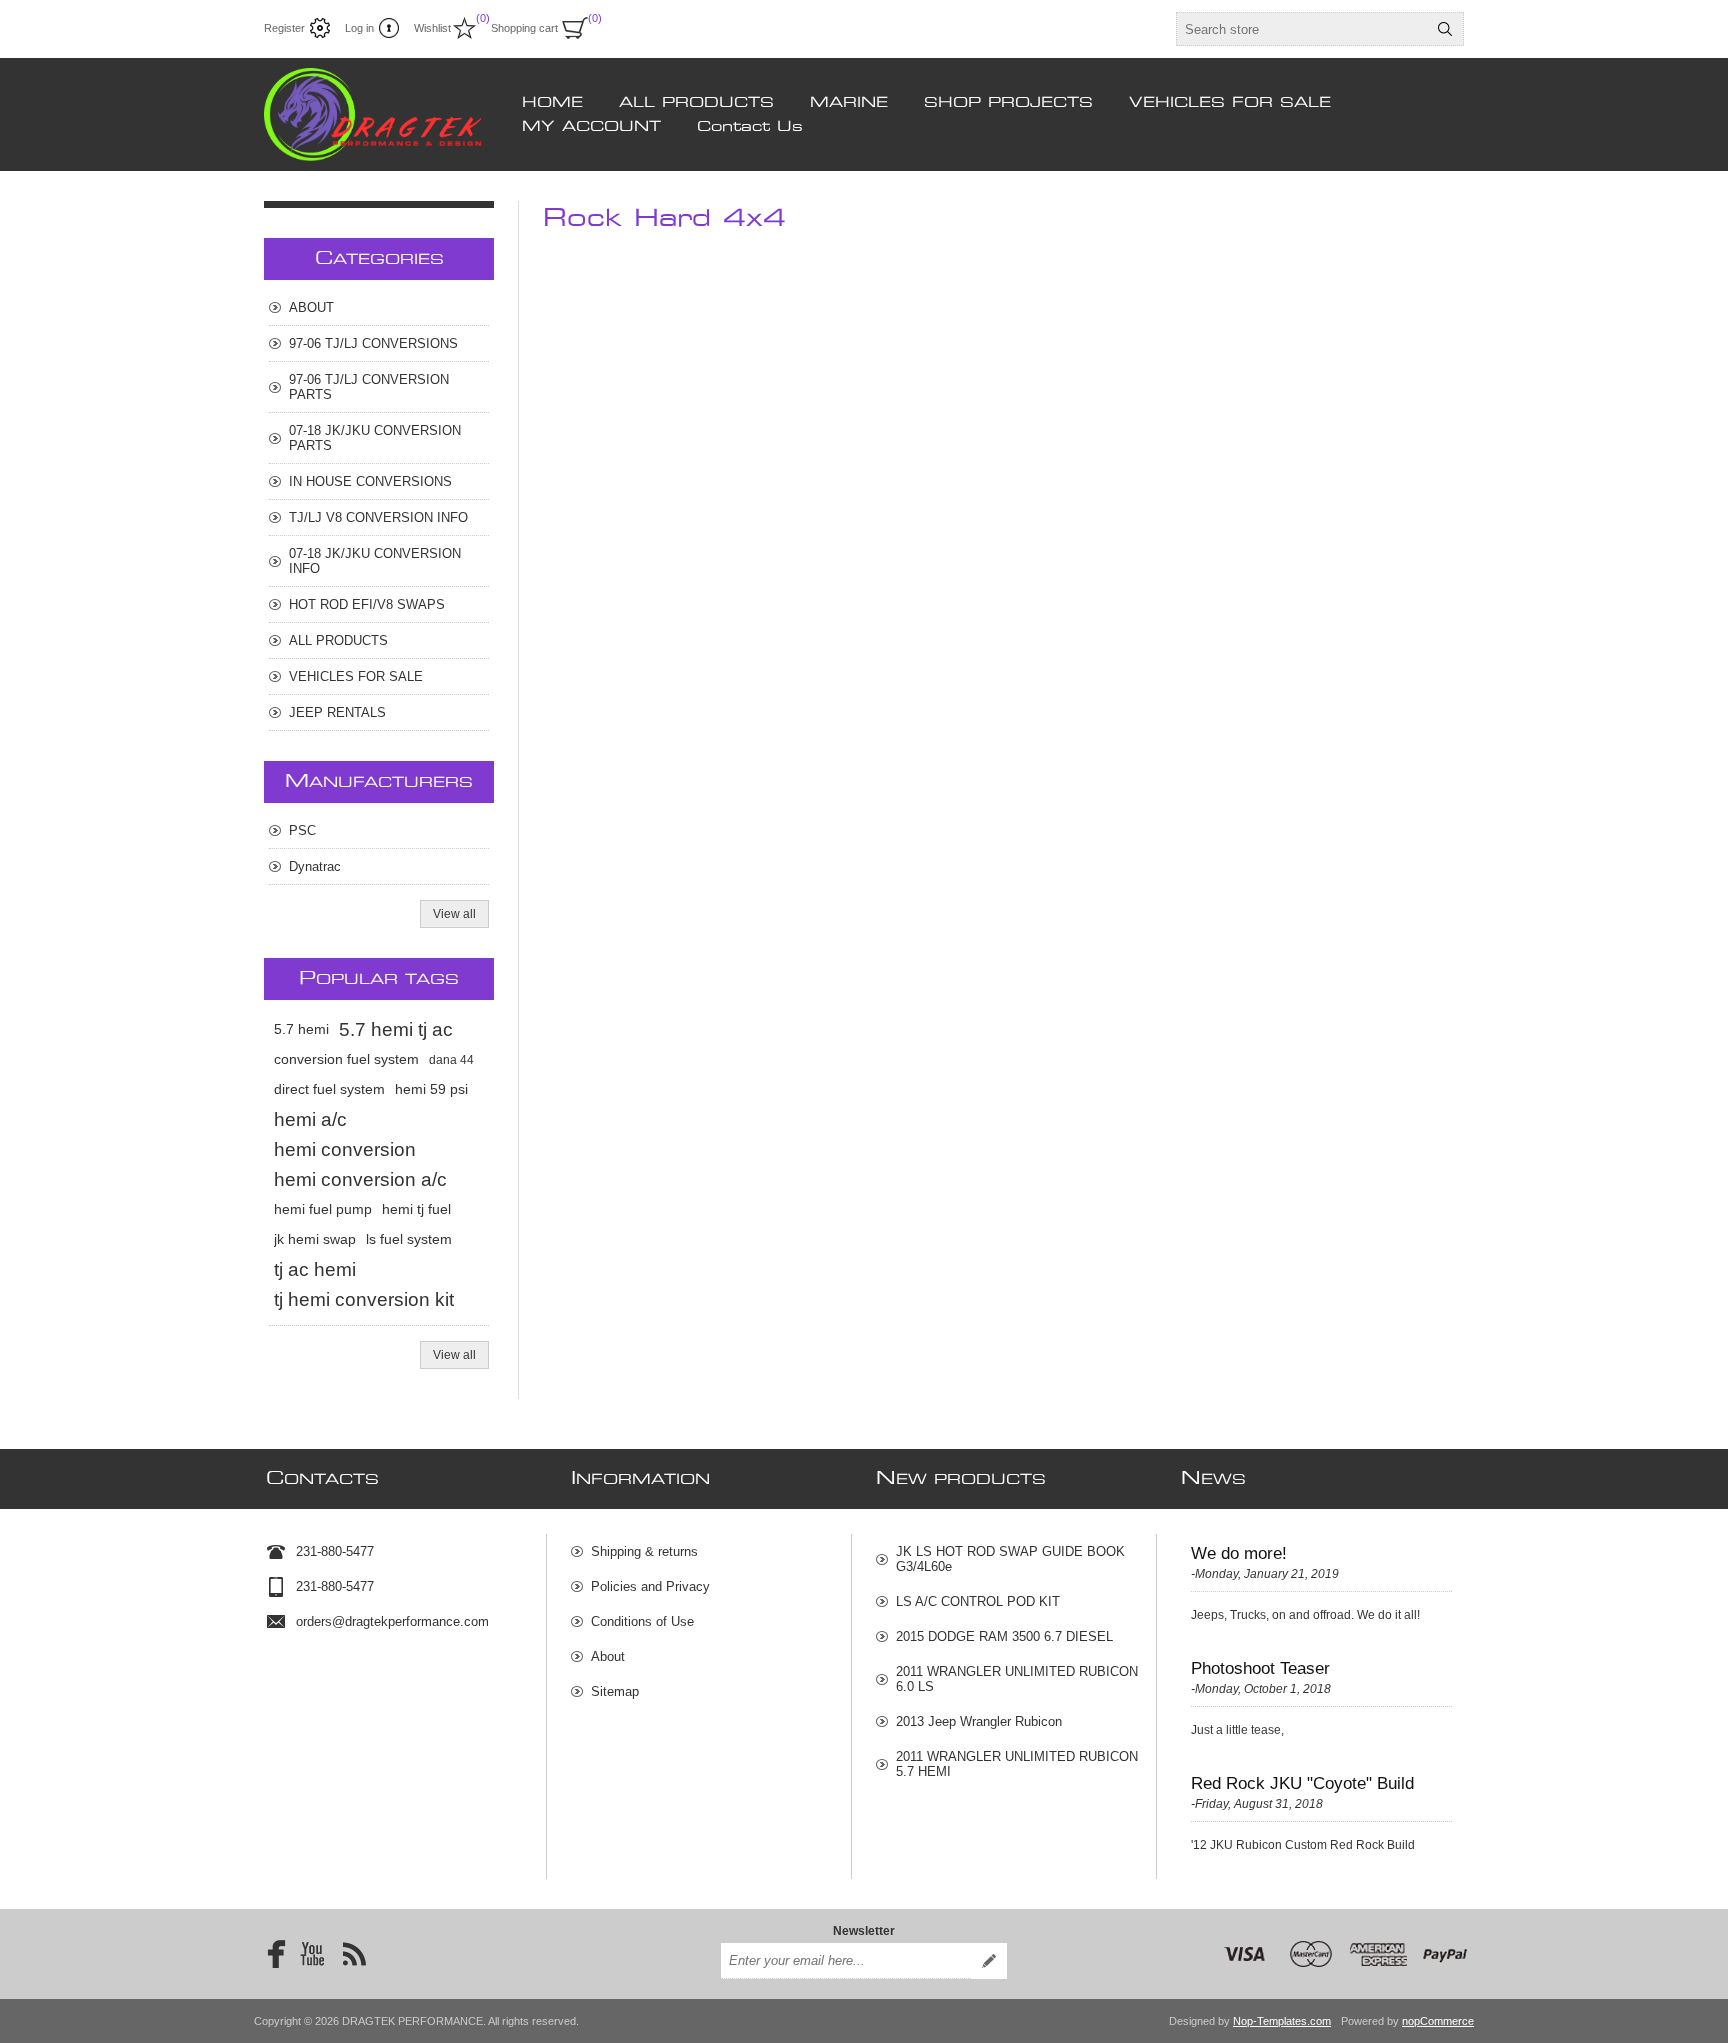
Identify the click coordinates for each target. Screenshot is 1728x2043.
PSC (302, 830)
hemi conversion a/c (360, 1179)
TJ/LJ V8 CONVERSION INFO (378, 517)
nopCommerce (1438, 2021)
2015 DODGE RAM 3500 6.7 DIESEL (1004, 1636)
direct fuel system (329, 1089)
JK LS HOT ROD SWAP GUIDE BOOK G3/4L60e (1010, 1559)
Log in (359, 28)
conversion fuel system (346, 1059)
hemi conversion (345, 1149)
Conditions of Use (642, 1621)
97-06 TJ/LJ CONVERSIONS (373, 343)
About (608, 1656)
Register (284, 28)
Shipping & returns (644, 1551)
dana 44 (451, 1060)
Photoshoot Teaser (1260, 1668)
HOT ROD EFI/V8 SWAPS (367, 604)
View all (454, 914)
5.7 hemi (301, 1029)
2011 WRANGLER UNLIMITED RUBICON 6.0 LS (1017, 1679)
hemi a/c (310, 1119)
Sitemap (615, 1691)
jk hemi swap (315, 1239)
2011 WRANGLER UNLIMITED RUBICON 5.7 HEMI (1017, 1764)
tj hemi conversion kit (364, 1299)
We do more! (1239, 1553)
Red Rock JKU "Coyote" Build (1302, 1783)
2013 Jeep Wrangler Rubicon (979, 1721)
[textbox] (1302, 29)
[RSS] (354, 1954)
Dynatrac (315, 866)
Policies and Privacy (650, 1586)
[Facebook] (270, 1954)
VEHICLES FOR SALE (356, 676)
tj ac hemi (315, 1269)
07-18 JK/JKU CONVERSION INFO (375, 561)
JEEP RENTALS (337, 712)
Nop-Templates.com (1282, 2021)
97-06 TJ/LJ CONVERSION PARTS (369, 387)
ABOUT (311, 307)
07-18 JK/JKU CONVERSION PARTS (375, 438)
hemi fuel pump (323, 1209)
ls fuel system (409, 1239)
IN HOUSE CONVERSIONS (370, 481)
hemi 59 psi (431, 1089)
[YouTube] (312, 1954)
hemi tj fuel (416, 1209)
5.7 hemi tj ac (396, 1029)
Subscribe (989, 1961)
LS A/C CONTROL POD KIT (978, 1601)
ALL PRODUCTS (338, 640)
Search (1445, 29)
